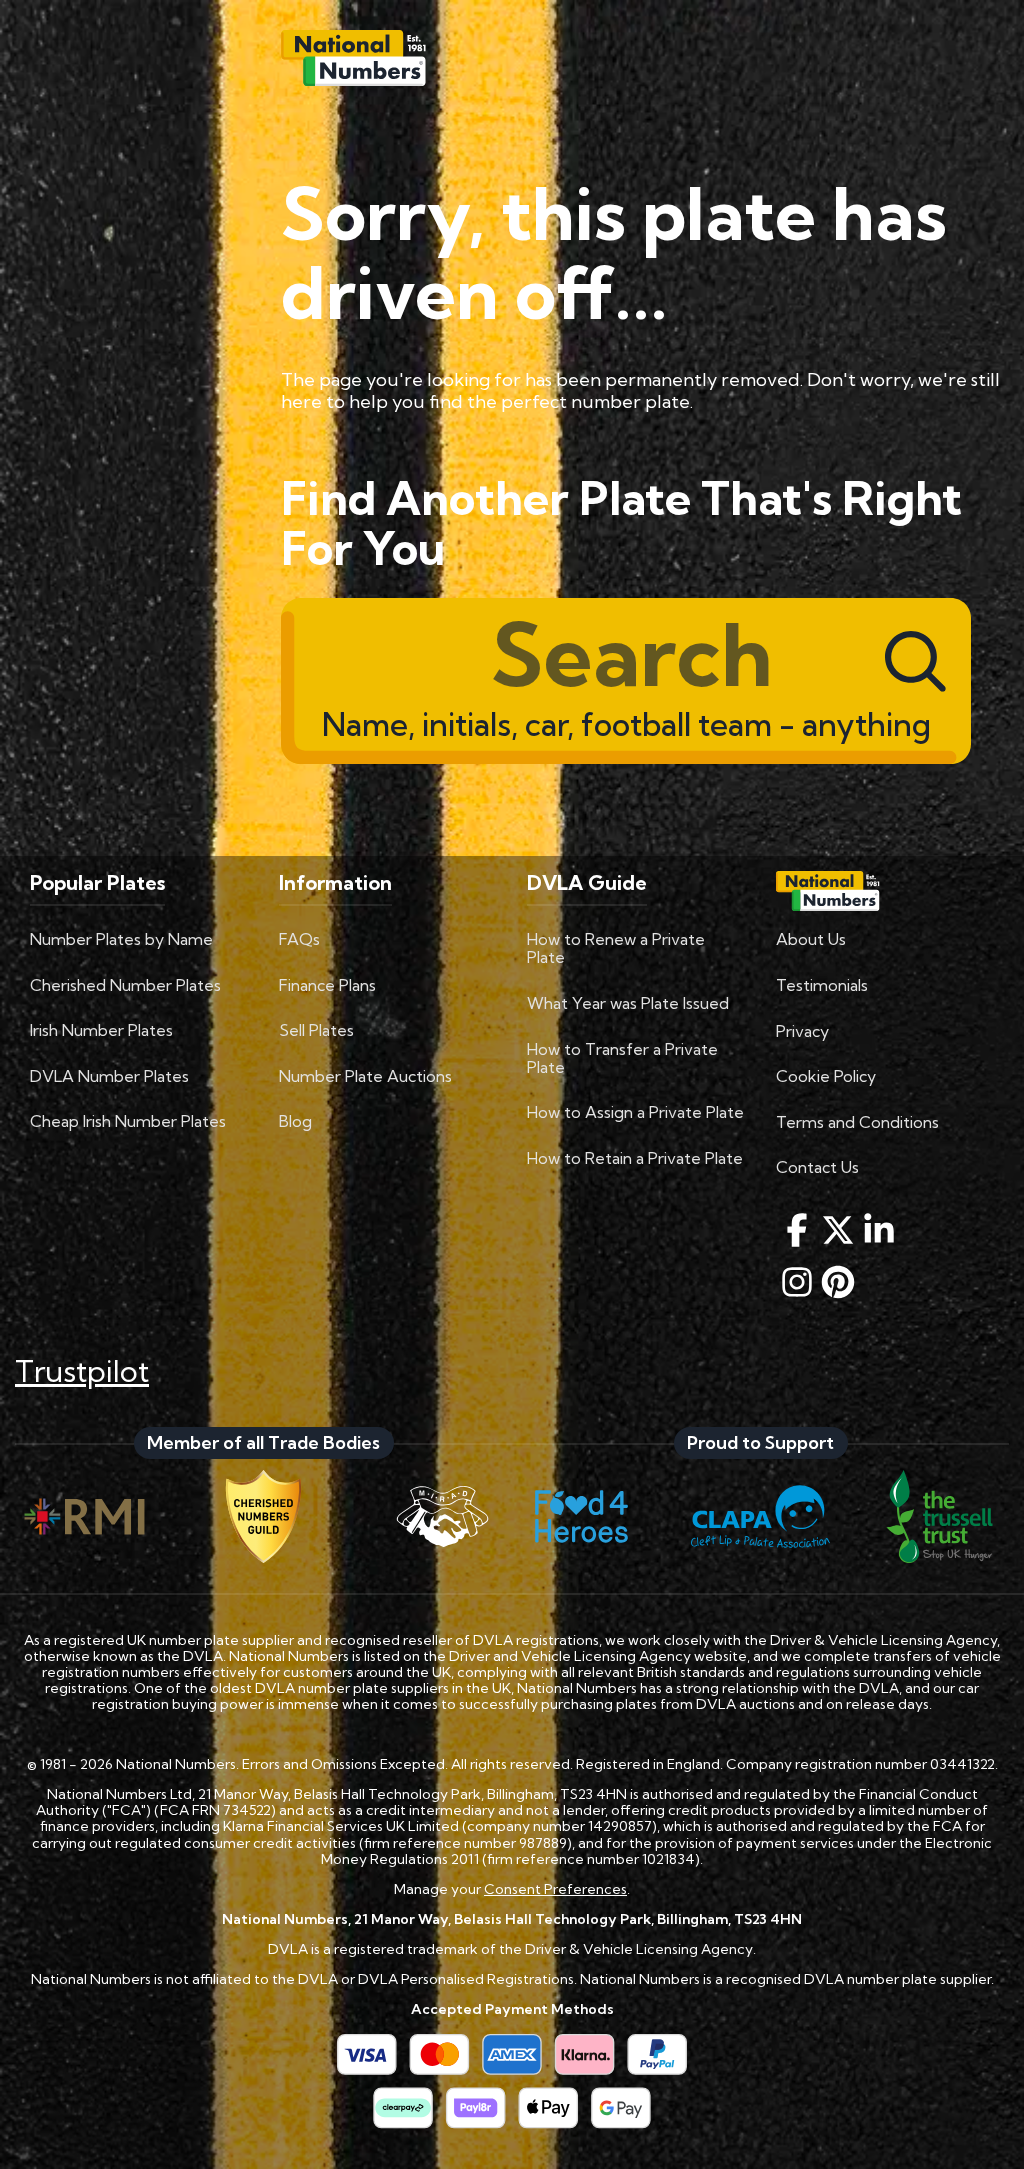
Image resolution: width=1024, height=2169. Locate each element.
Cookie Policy (826, 1076)
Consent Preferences (555, 1889)
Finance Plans (327, 985)
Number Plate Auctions (365, 1076)
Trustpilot (82, 1371)
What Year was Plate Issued (628, 1003)
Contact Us (817, 1167)
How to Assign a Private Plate (635, 1112)
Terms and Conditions (857, 1122)
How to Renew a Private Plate (616, 948)
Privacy (802, 1031)
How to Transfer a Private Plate (622, 1058)
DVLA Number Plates (109, 1076)
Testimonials (822, 985)
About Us (811, 939)
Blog (295, 1121)
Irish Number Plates (101, 1030)
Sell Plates (316, 1030)
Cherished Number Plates (125, 985)
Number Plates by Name (121, 939)
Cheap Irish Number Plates (128, 1121)
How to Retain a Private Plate (635, 1158)
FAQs (299, 939)
